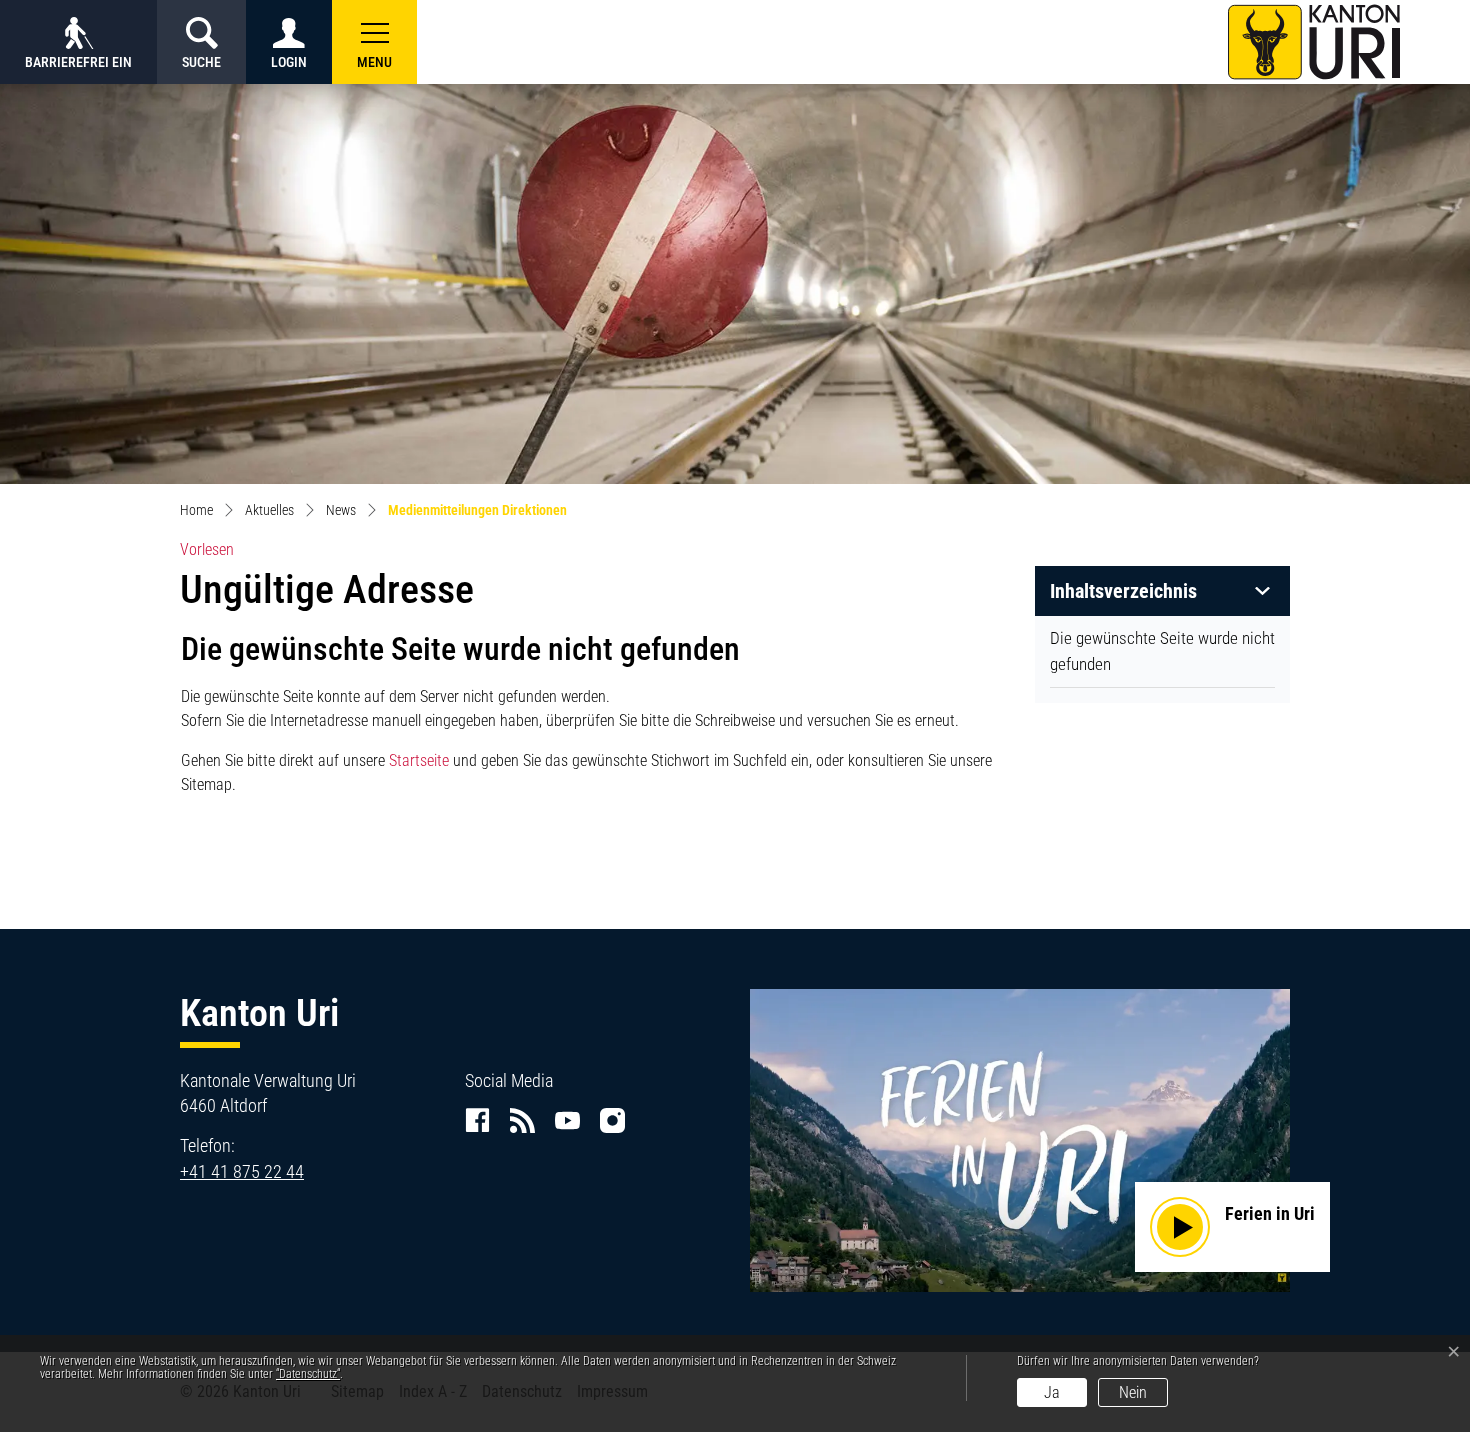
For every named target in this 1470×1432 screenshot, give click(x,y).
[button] (374, 42)
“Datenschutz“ (308, 1374)
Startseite (419, 760)
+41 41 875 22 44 (242, 1171)
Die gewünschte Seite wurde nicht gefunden (1162, 651)
